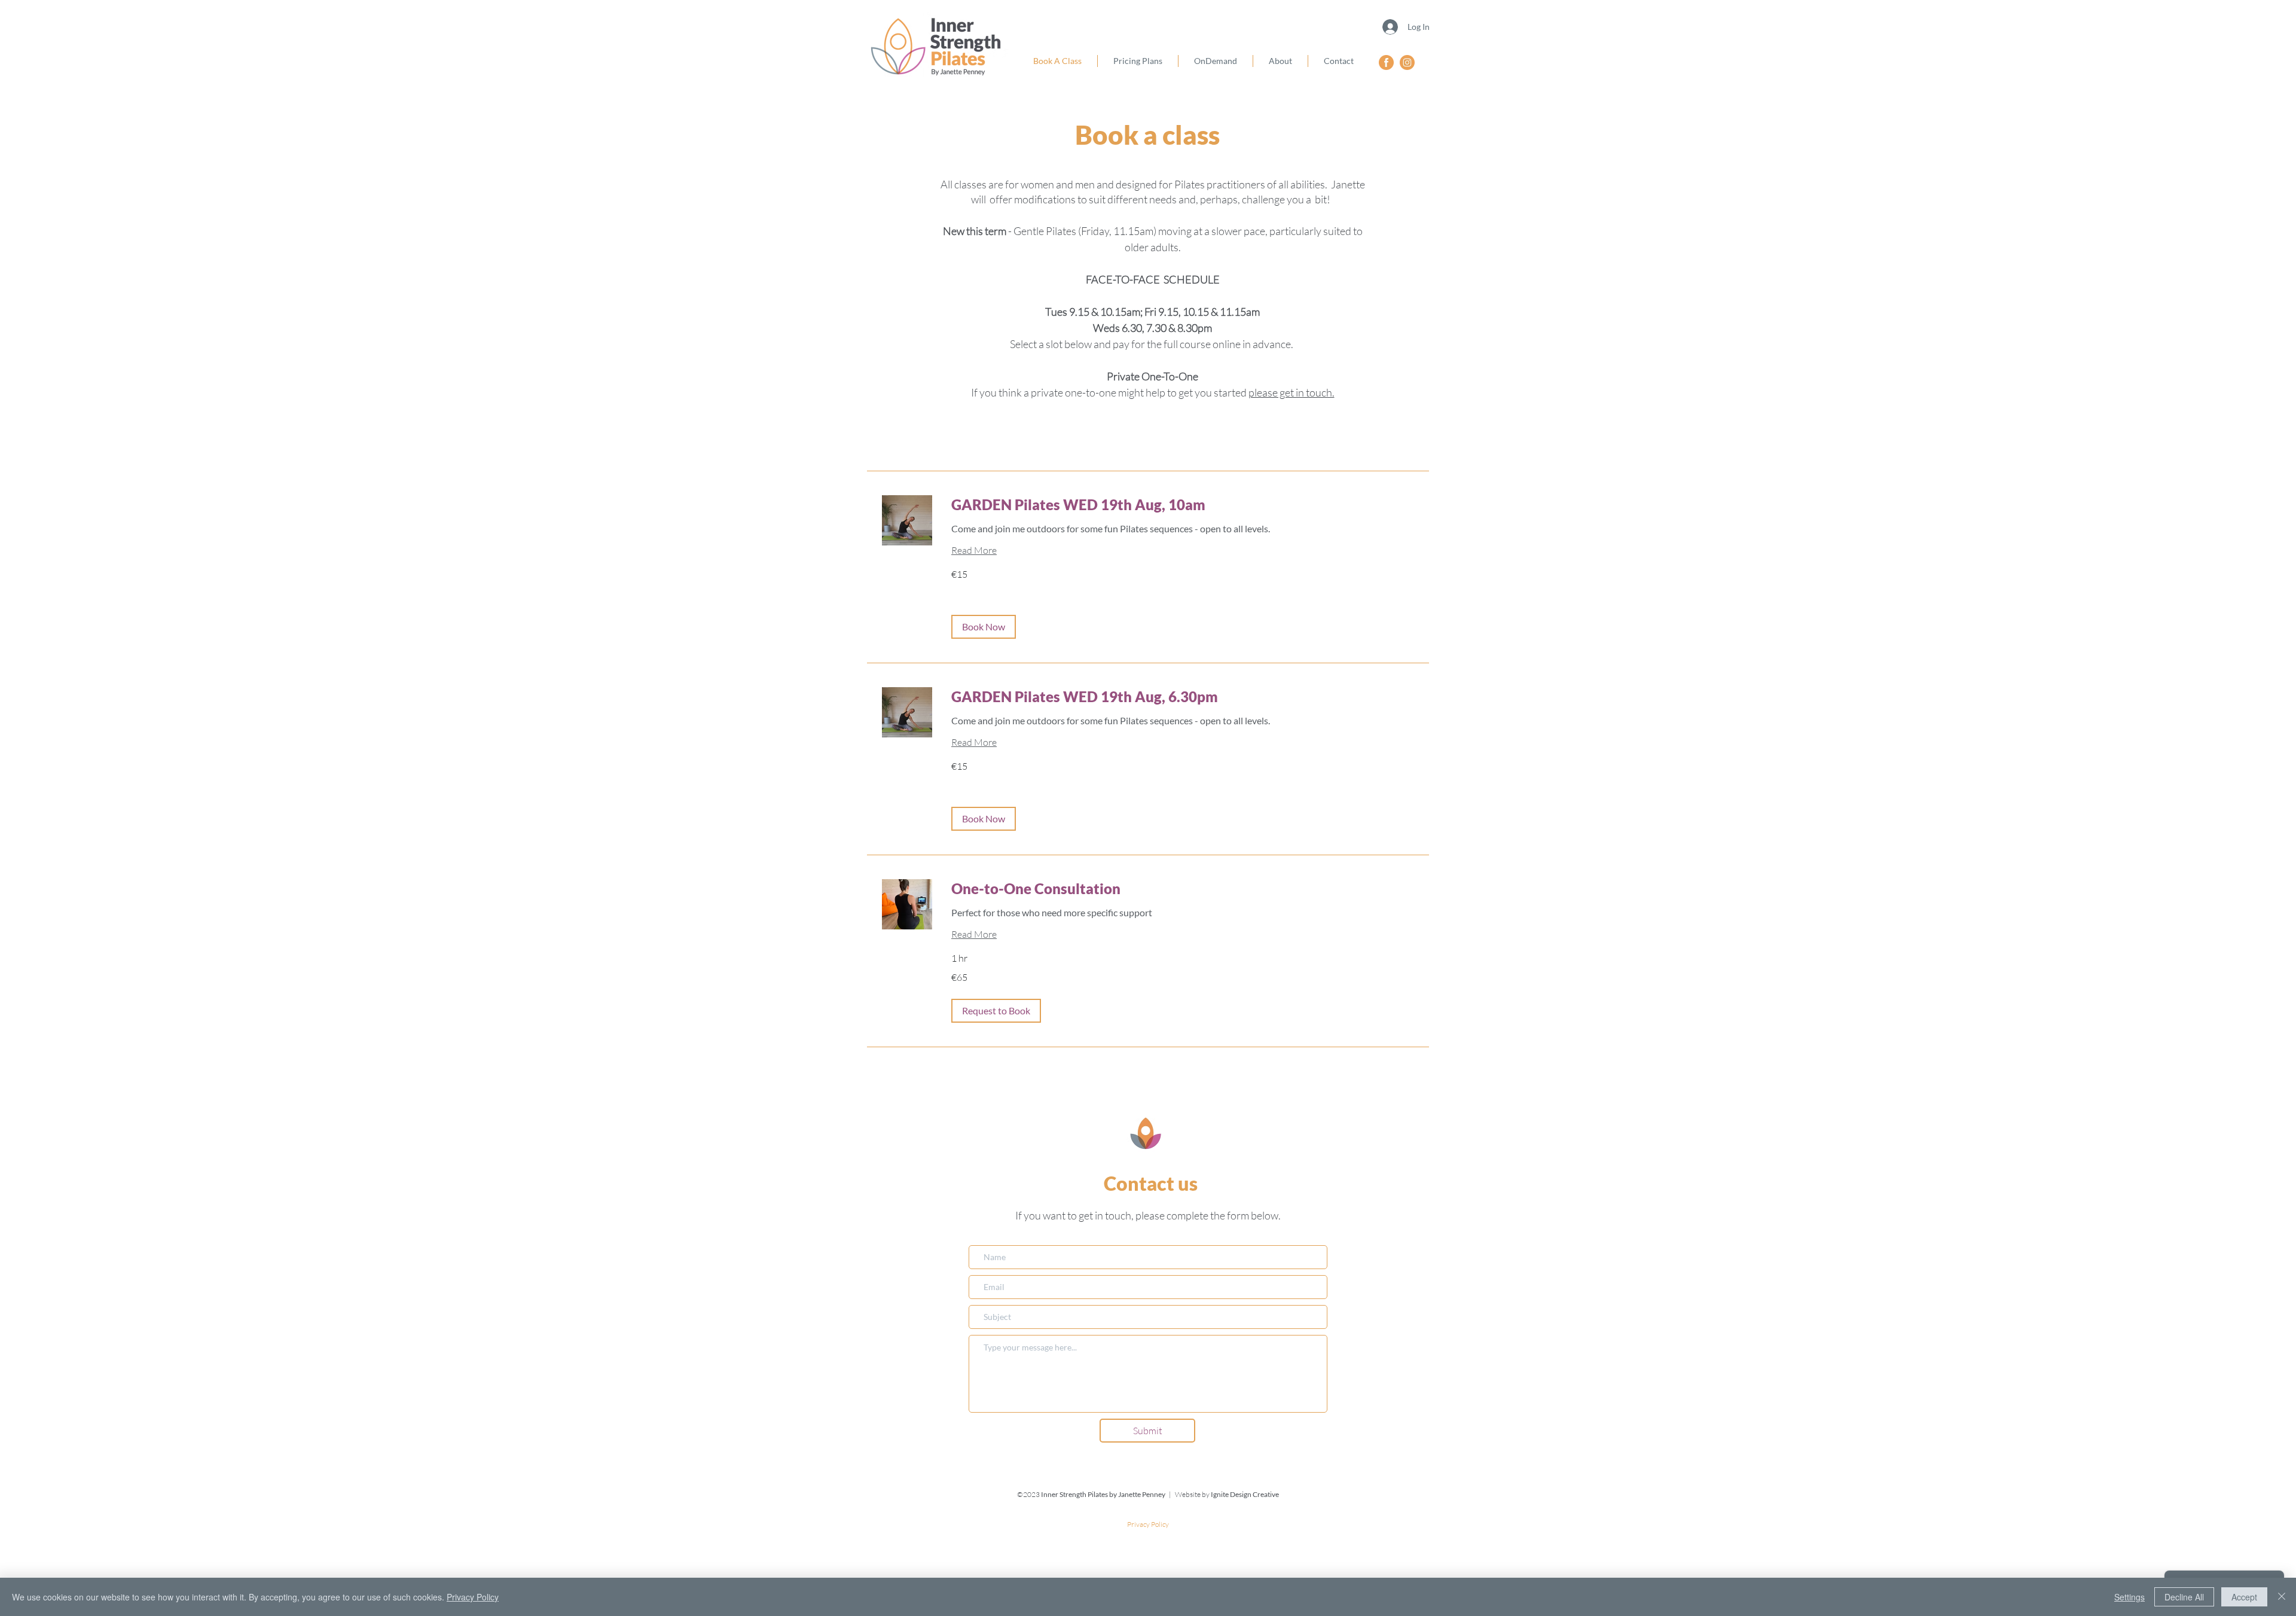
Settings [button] (2129, 1597)
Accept (2244, 1597)
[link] (1183, 505)
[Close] (2282, 1597)
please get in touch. (1291, 392)
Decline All (2184, 1597)
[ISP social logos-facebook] (1386, 62)
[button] (984, 627)
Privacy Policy (473, 1597)
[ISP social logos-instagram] (1407, 62)
